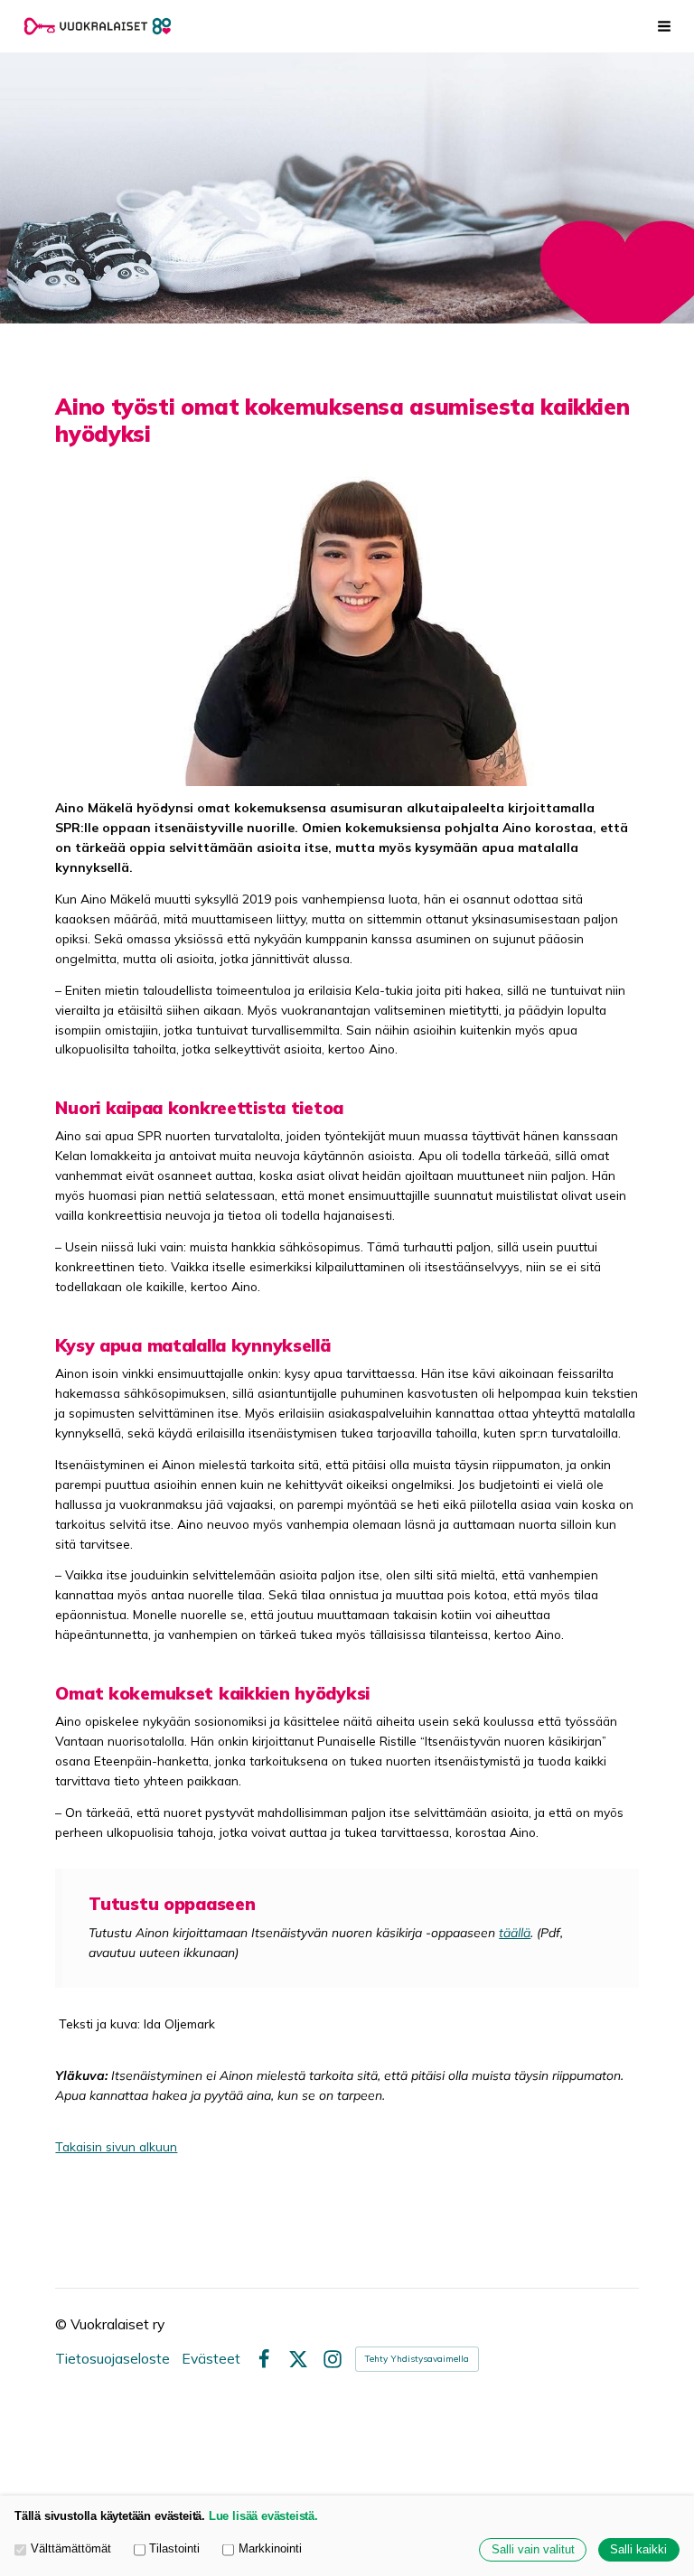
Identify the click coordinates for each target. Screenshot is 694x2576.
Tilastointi (174, 2549)
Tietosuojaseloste (113, 2359)
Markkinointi (270, 2549)
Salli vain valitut (533, 2550)
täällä (515, 1932)
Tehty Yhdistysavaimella (417, 2359)
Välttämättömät (71, 2549)
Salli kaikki (638, 2550)
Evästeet (211, 2359)
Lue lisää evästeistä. (263, 2516)
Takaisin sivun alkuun (116, 2146)
